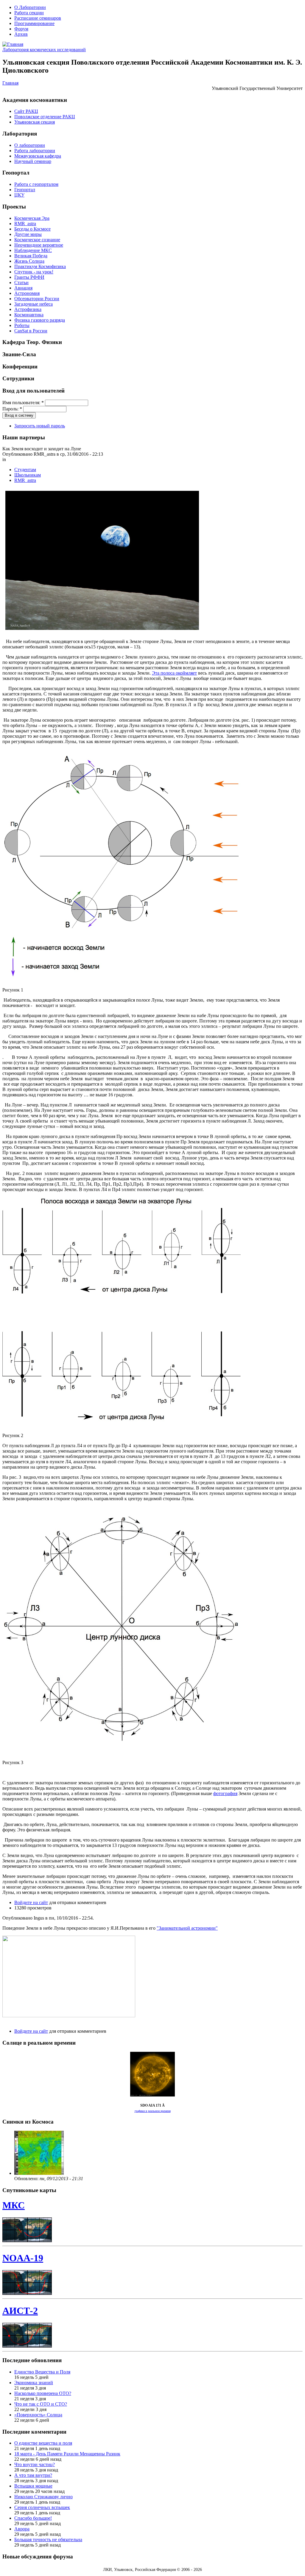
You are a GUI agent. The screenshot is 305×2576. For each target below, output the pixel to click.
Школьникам (28, 475)
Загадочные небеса (34, 304)
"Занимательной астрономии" (187, 1928)
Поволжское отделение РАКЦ (45, 117)
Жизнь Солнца (29, 261)
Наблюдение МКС (33, 250)
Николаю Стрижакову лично (43, 2497)
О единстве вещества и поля (43, 2443)
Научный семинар (33, 161)
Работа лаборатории (35, 151)
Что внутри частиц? (35, 2464)
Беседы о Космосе (32, 229)
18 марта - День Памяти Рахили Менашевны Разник (67, 2454)
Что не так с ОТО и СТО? (41, 2404)
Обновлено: (27, 2179)
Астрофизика (28, 309)
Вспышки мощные (33, 2486)
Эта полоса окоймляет (174, 673)
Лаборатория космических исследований (44, 50)
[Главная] (13, 44)
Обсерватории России (37, 299)
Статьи (21, 282)
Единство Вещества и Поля (42, 2372)
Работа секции (29, 13)
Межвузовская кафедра (38, 156)
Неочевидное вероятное (39, 245)
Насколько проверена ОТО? (43, 2393)
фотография (225, 1793)
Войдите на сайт (31, 1902)
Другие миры (28, 234)
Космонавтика (29, 315)
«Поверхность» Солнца (38, 2415)
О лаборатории (30, 145)
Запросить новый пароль (40, 426)
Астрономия (27, 293)
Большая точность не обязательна (48, 2540)
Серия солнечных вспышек (42, 2507)
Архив (21, 34)
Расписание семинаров (38, 18)
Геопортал (25, 190)
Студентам (25, 470)
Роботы (22, 325)
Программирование (34, 23)
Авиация (23, 288)
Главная (10, 83)
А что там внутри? (33, 2475)
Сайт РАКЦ (26, 111)
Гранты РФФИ (29, 277)
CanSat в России (31, 331)
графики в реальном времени (153, 2111)
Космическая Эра (32, 218)
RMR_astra (25, 224)
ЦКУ (19, 195)
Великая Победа (31, 256)
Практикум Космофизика (40, 266)
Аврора (22, 2529)
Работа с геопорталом (36, 184)
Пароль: (12, 409)
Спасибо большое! (33, 2518)
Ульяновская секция (35, 122)
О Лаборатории (30, 7)
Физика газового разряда (40, 320)
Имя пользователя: (23, 403)
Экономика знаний (34, 2383)
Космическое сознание (37, 240)
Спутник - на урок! (34, 272)
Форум (21, 29)
